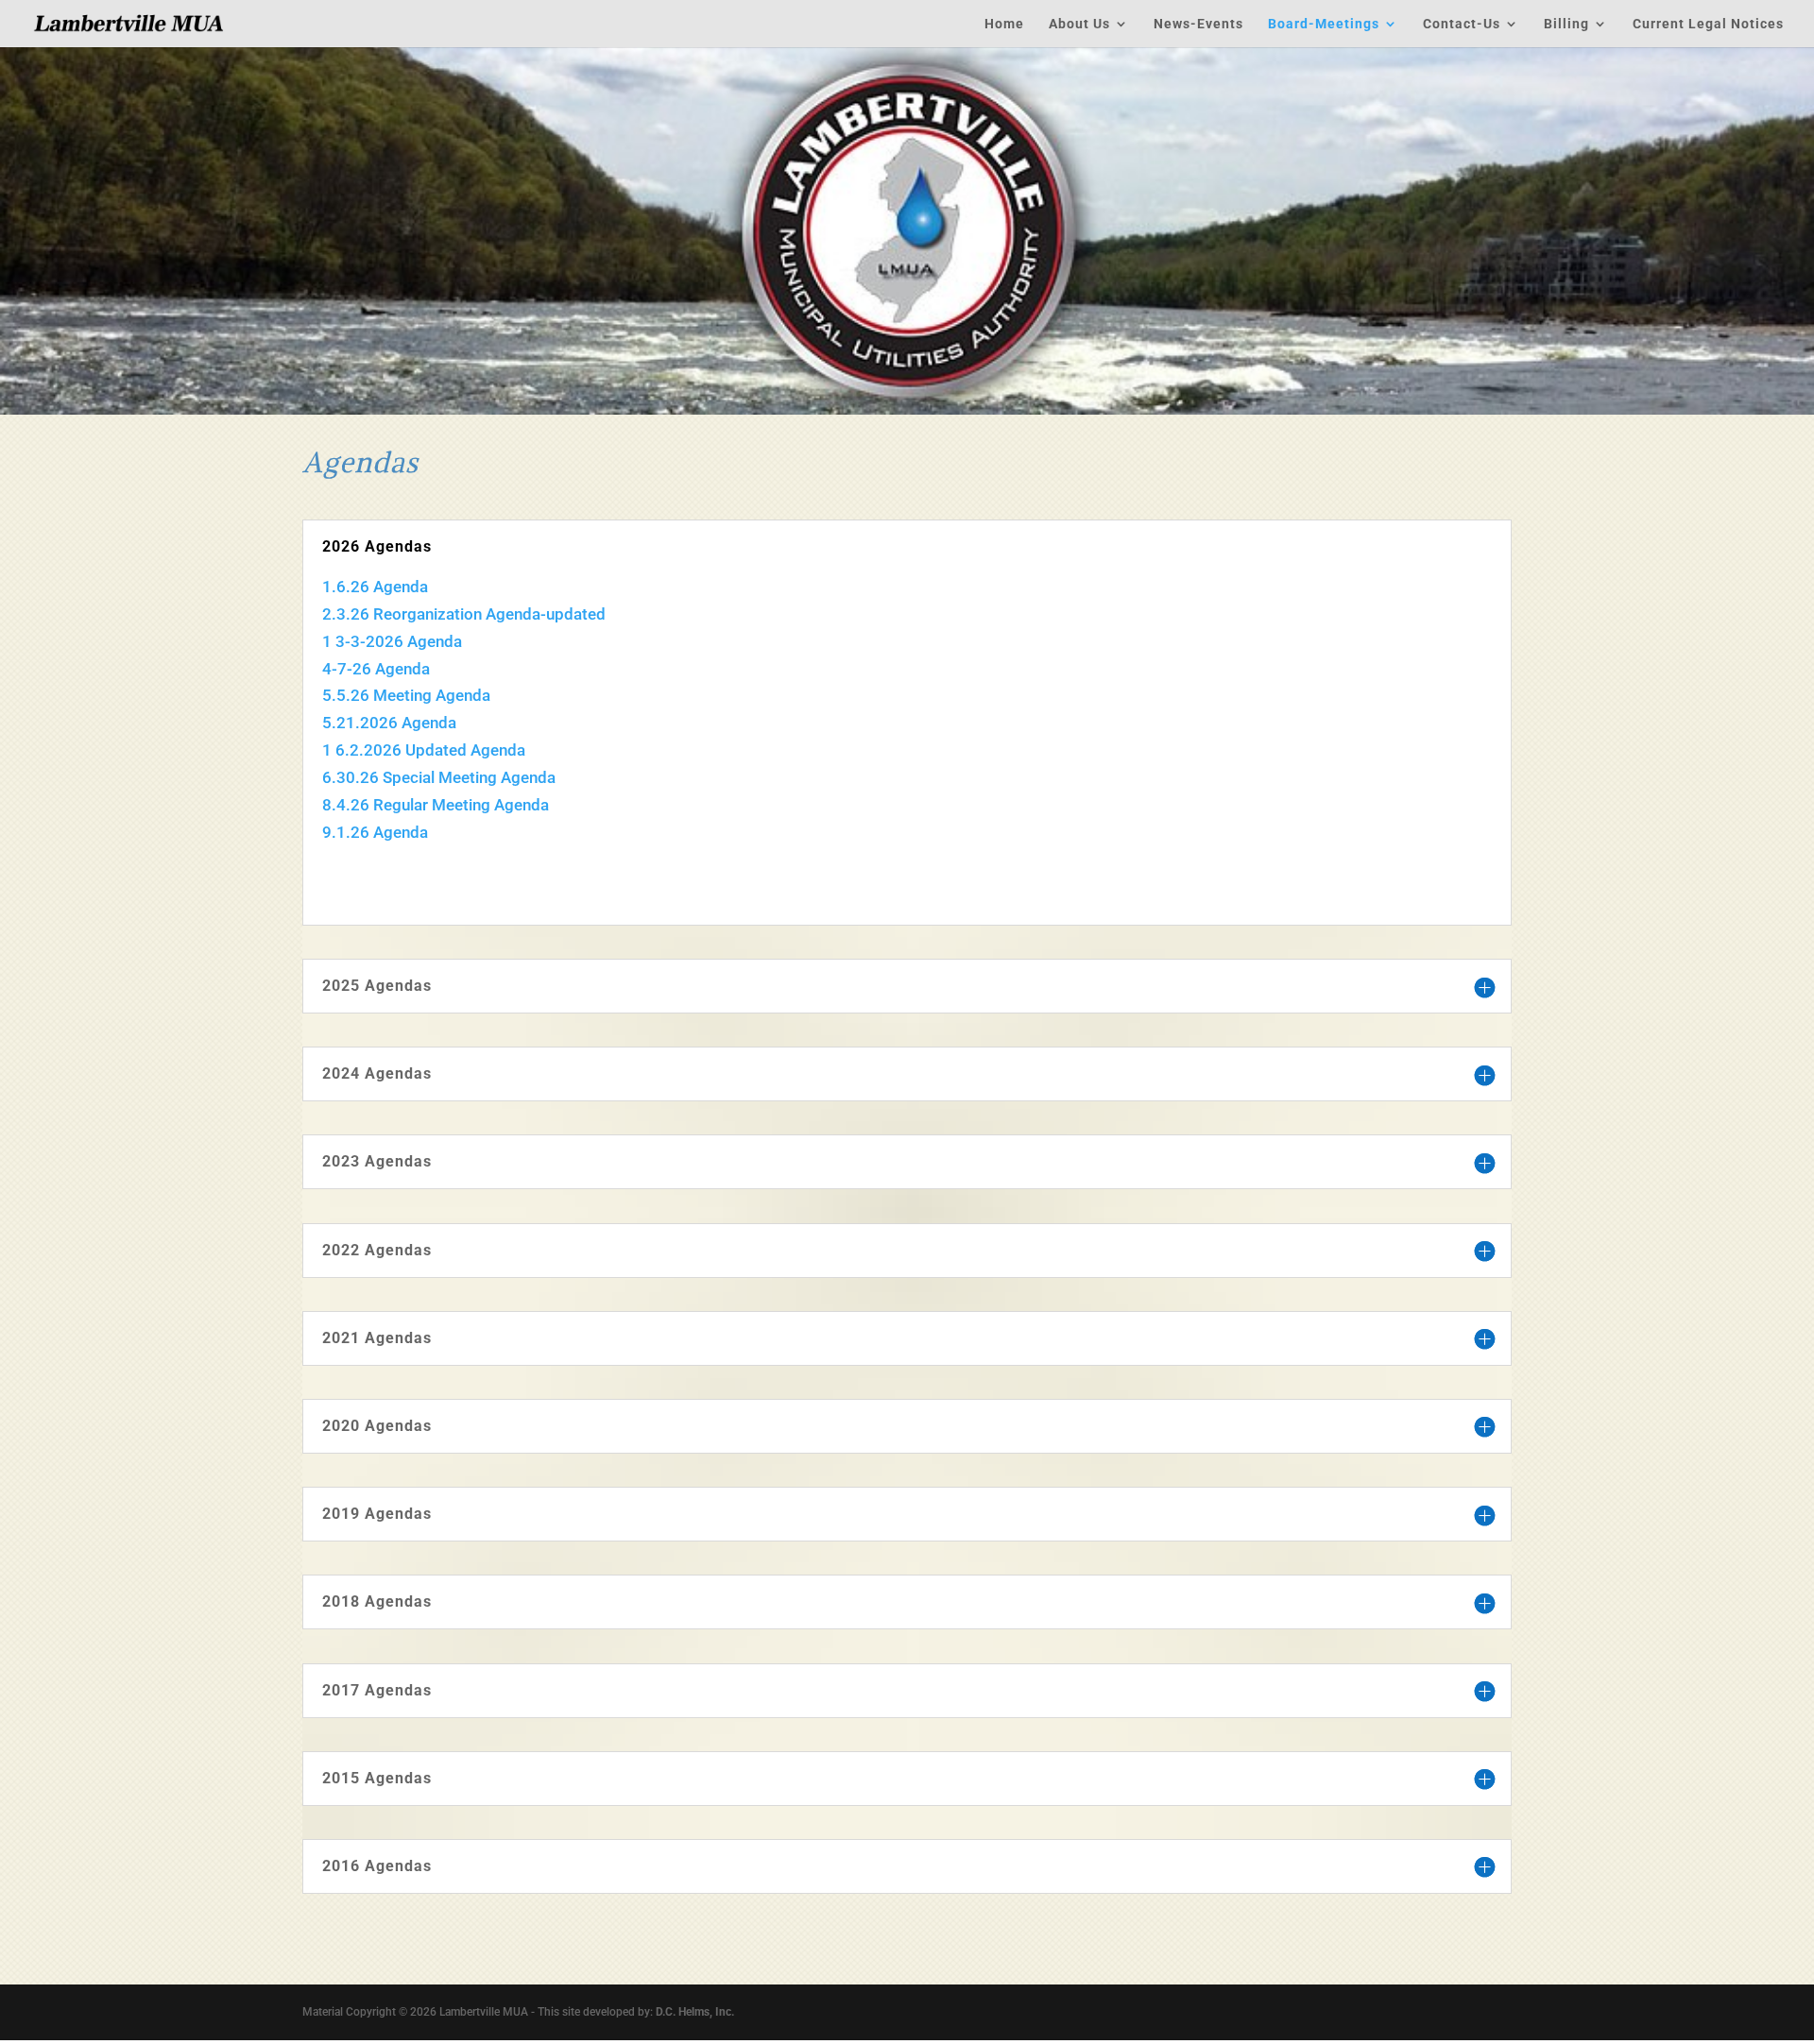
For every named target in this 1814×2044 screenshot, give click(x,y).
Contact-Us (1462, 24)
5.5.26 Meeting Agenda (406, 695)
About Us (1079, 24)
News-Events (1198, 24)
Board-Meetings (1324, 24)
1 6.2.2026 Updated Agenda (424, 750)
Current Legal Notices (1708, 24)
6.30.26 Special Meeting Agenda (439, 777)
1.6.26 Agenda (375, 587)
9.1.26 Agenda (375, 832)
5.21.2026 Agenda (389, 723)
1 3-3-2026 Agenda (392, 641)
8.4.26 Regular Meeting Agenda (436, 805)
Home (1004, 24)
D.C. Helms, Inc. (695, 2012)
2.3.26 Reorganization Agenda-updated (464, 614)
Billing (1566, 24)
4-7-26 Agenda (376, 669)
